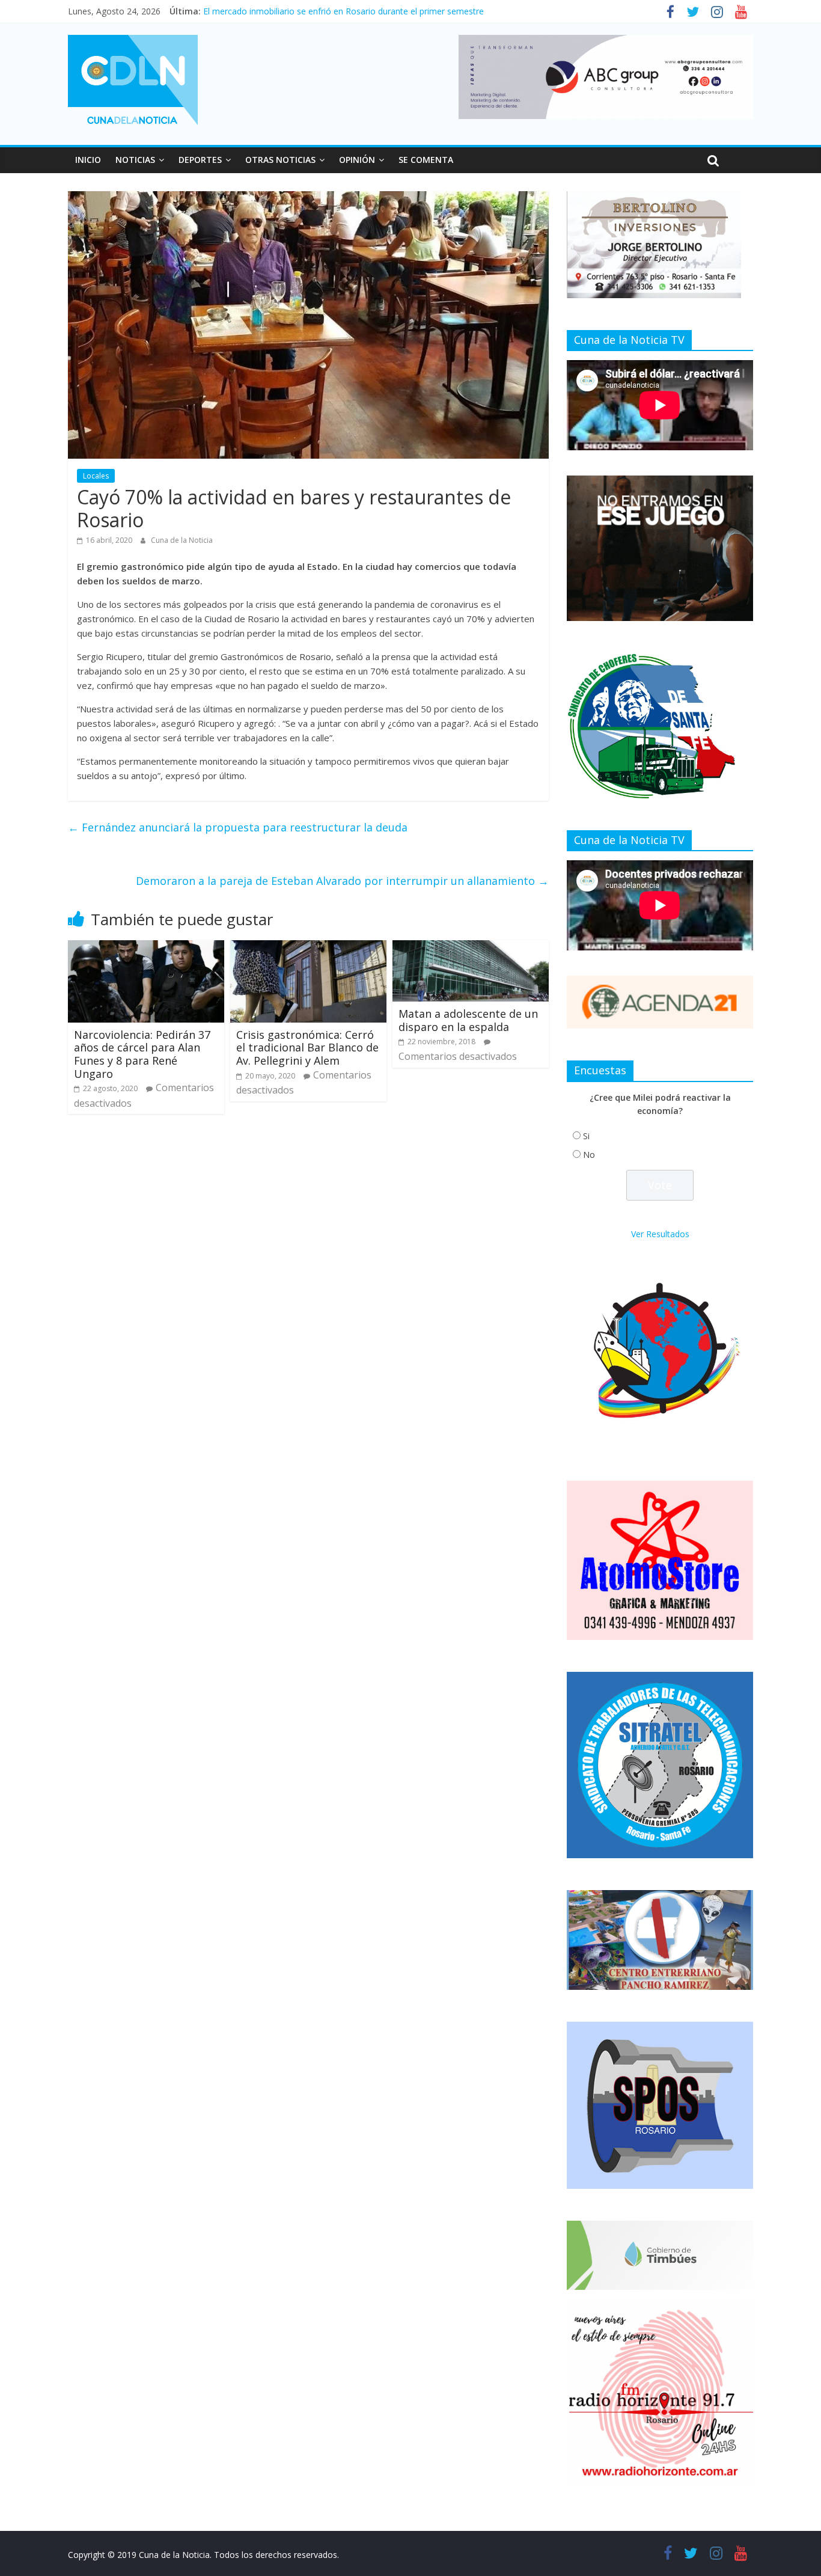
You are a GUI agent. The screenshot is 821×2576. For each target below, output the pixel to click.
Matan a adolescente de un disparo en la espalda (468, 1020)
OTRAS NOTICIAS (280, 160)
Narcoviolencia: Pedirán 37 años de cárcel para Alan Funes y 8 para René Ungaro (142, 1054)
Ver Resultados (660, 1234)
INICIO (88, 160)
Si (586, 1136)
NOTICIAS (135, 160)
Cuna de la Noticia (182, 540)
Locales (96, 476)
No (589, 1155)
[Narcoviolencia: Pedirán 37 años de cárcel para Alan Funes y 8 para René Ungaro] (146, 947)
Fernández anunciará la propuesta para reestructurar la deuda (238, 827)
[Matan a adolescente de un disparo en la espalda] (471, 947)
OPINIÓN (357, 160)
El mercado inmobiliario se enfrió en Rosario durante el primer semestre (343, 11)
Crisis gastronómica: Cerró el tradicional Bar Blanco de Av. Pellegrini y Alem (307, 1048)
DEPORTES (200, 160)
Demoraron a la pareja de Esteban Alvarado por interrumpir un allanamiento (342, 881)
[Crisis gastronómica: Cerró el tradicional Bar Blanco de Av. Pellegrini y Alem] (308, 947)
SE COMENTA (426, 160)
